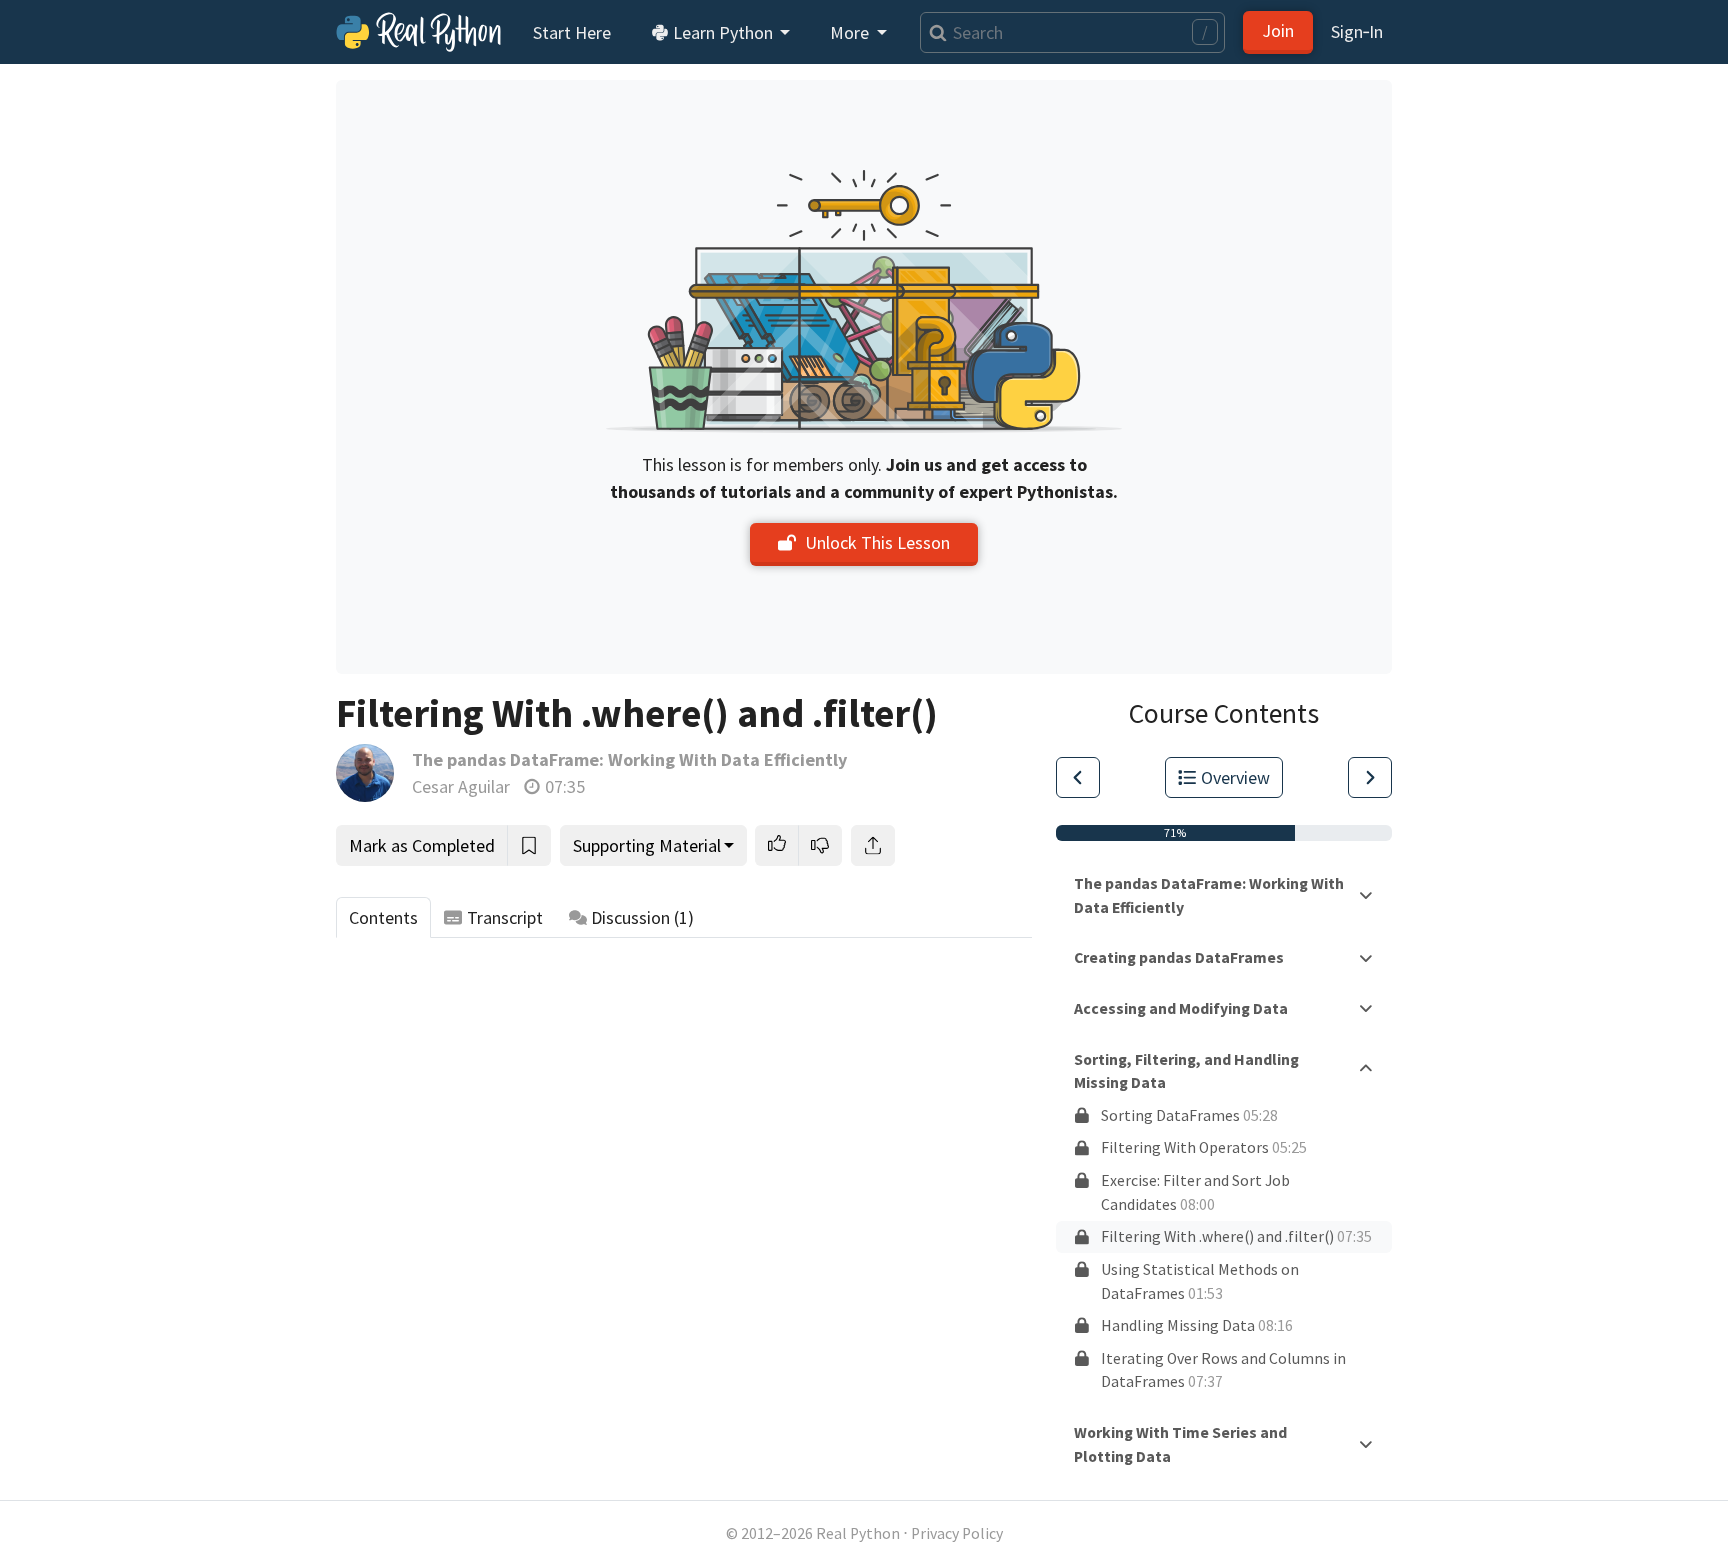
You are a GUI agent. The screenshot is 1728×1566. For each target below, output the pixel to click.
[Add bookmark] (529, 845)
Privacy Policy (957, 1533)
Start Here (572, 32)
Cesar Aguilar (461, 786)
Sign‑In (1357, 31)
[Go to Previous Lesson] (1078, 777)
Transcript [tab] (505, 917)
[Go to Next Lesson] (1370, 777)
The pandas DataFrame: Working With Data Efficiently (629, 759)
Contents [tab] (383, 917)
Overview (1235, 777)
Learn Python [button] (723, 32)
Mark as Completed (422, 845)
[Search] (933, 32)
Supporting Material (647, 845)
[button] (777, 845)
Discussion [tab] (642, 917)
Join (1278, 30)
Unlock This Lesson (877, 542)
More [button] (851, 32)
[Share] (873, 845)
